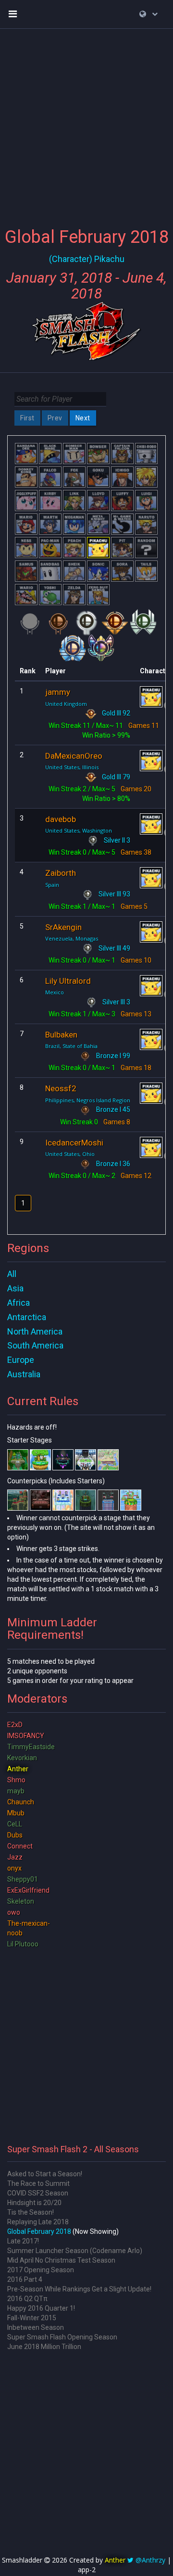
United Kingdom (66, 704)
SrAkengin (63, 927)
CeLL (15, 1824)
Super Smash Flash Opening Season (62, 2337)
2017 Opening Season (41, 2270)
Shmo (16, 1780)
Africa (19, 1303)
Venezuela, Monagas (72, 938)
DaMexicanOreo (74, 756)
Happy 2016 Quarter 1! (41, 2308)
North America (35, 1331)
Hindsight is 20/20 (34, 2203)
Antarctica (27, 1317)
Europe (21, 1360)
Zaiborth (61, 873)
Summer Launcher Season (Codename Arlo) (75, 2251)
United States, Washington (79, 830)
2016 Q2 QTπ (27, 2299)
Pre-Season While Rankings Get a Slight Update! (79, 2289)
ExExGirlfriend (28, 1890)
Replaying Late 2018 (38, 2222)
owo (14, 1912)
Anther (18, 1769)
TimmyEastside (31, 1747)
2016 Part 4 (25, 2279)
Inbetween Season (36, 2327)
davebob (61, 819)
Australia (24, 1374)
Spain (52, 885)
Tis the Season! (31, 2212)
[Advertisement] (86, 122)
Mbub (16, 1813)
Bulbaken (61, 1035)
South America (35, 1345)
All (12, 1274)
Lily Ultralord (68, 981)
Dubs (15, 1835)
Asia (15, 1288)
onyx (14, 1868)
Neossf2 (61, 1088)
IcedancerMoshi (74, 1143)
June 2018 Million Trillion (44, 2347)
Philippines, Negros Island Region (88, 1100)
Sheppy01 (23, 1879)
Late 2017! (23, 2241)
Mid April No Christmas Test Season (61, 2260)
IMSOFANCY (26, 1736)
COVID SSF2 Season (38, 2193)
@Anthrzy (150, 2560)
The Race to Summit (38, 2183)
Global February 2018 (39, 2231)
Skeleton (21, 1901)
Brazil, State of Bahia (71, 1046)
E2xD (15, 1725)
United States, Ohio (70, 1154)
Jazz (15, 1857)
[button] (148, 14)
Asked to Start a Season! (45, 2174)
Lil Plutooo (23, 1944)
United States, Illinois (72, 767)
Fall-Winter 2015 (32, 2318)
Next (83, 418)
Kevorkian (22, 1758)
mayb (16, 1791)
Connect (20, 1846)
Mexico (55, 992)
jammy (58, 692)
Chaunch (21, 1802)
